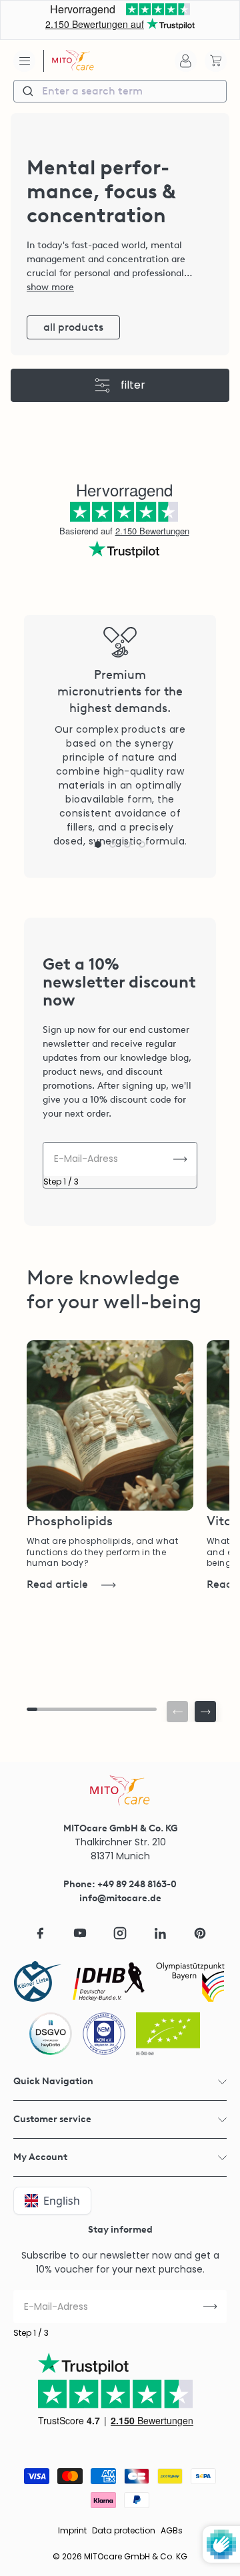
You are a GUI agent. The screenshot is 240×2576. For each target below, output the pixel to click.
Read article (57, 1584)
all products (73, 327)
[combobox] (120, 91)
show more (50, 287)
